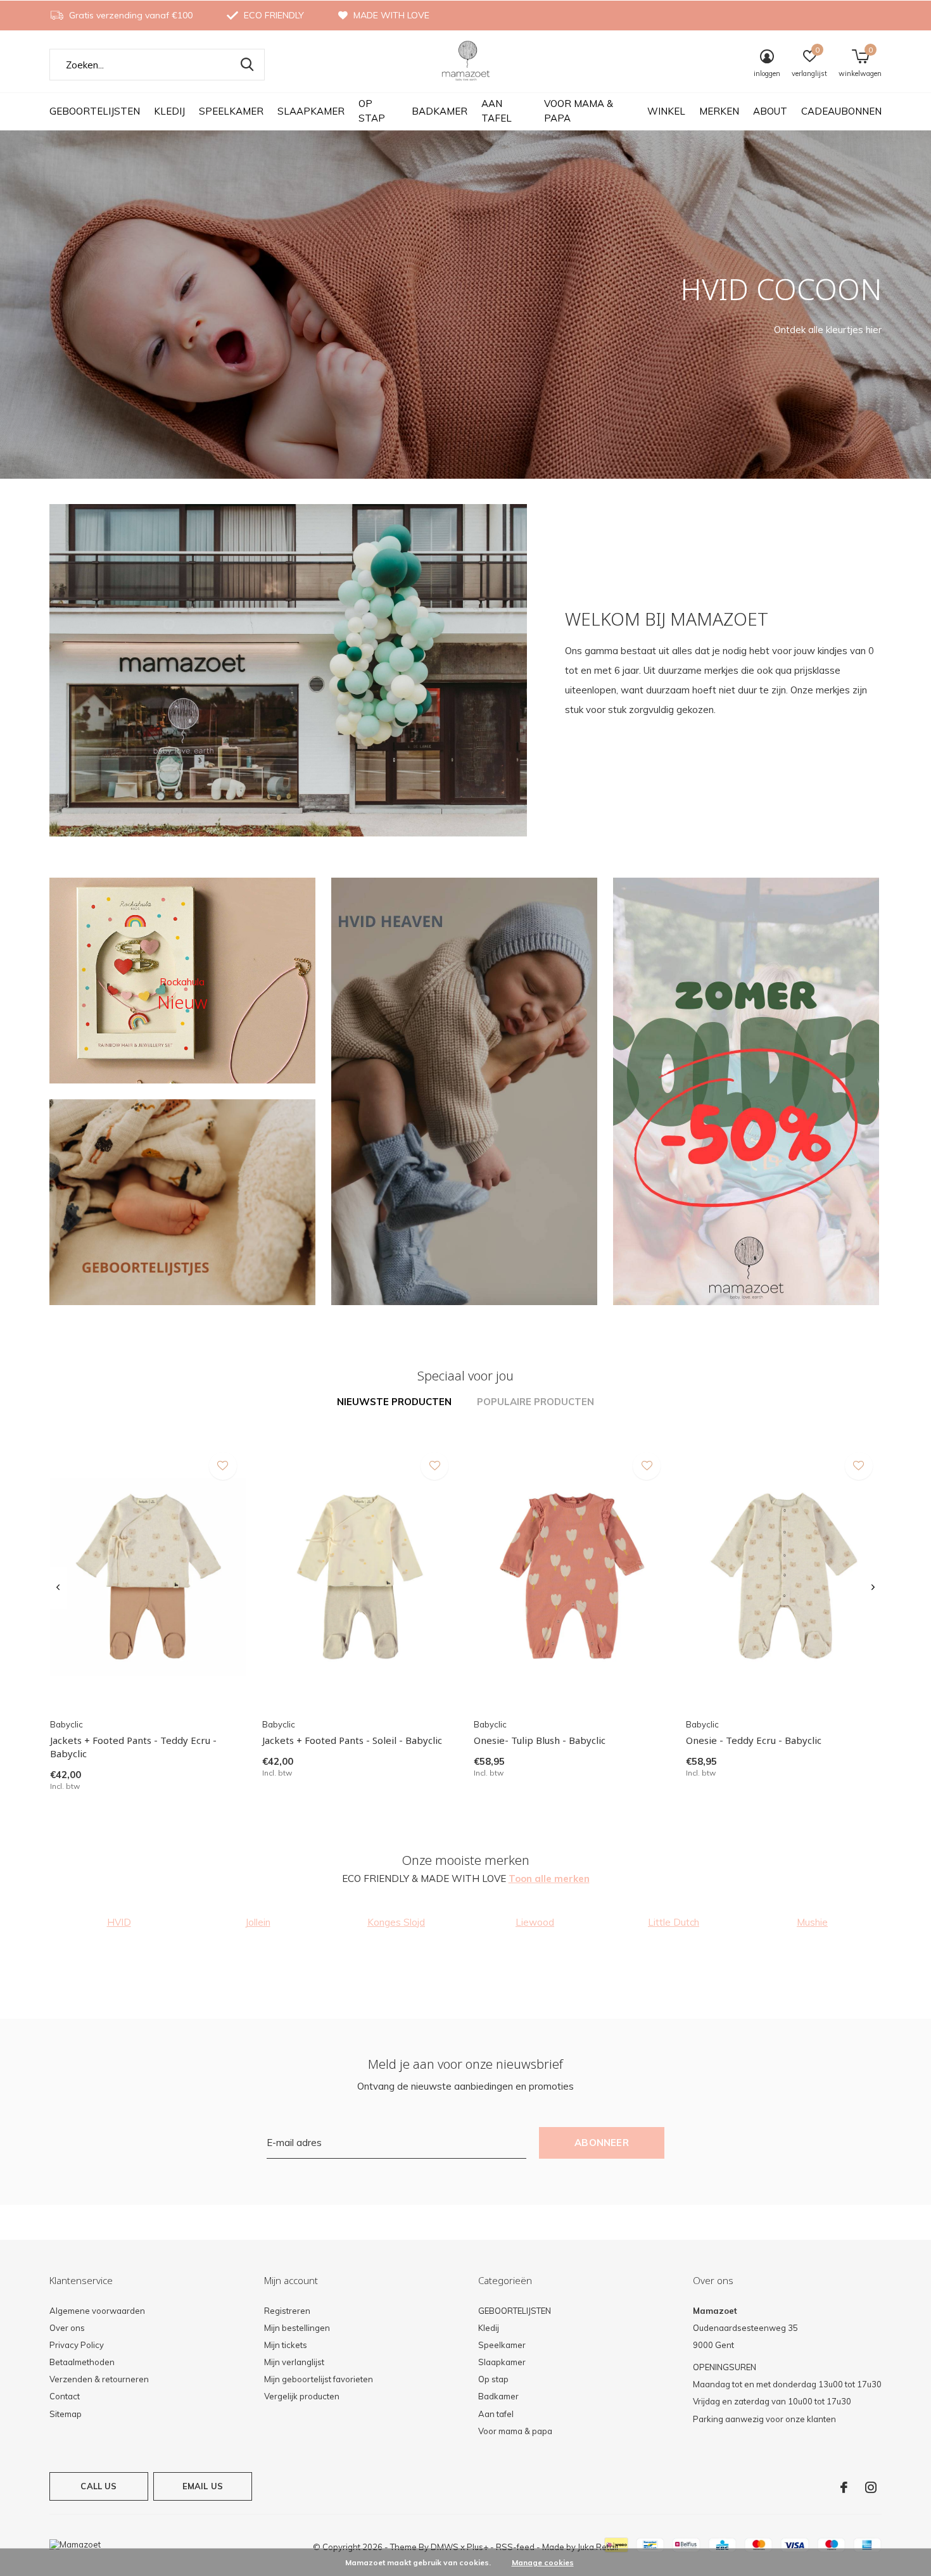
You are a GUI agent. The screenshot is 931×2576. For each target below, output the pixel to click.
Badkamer (440, 111)
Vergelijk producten (302, 2396)
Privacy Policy (77, 2345)
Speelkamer (231, 111)
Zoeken (247, 65)
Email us (203, 2486)
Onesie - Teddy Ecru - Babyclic (754, 1740)
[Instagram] (871, 2487)
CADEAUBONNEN (841, 111)
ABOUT (770, 111)
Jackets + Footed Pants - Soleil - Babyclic (352, 1740)
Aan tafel (497, 111)
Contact (65, 2396)
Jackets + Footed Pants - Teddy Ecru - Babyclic (133, 1747)
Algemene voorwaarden (97, 2311)
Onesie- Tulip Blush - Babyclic (540, 1740)
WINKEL (666, 111)
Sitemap (66, 2414)
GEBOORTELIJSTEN (95, 111)
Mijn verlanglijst (294, 2362)
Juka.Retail (598, 2547)
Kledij (169, 111)
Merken (719, 111)
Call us (98, 2486)
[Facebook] (844, 2487)
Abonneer (602, 2143)
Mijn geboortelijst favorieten (319, 2379)
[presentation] (58, 1588)
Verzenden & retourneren (99, 2379)
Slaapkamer (311, 111)
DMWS (445, 2547)
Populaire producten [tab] (535, 1402)
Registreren (287, 2311)
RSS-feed (515, 2547)
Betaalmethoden (82, 2362)
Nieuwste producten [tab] (394, 1402)
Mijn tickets (286, 2345)
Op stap (372, 111)
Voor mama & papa (579, 111)
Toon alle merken (549, 1878)
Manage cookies (543, 2562)
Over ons (67, 2328)
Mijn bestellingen (297, 2328)
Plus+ (478, 2547)
